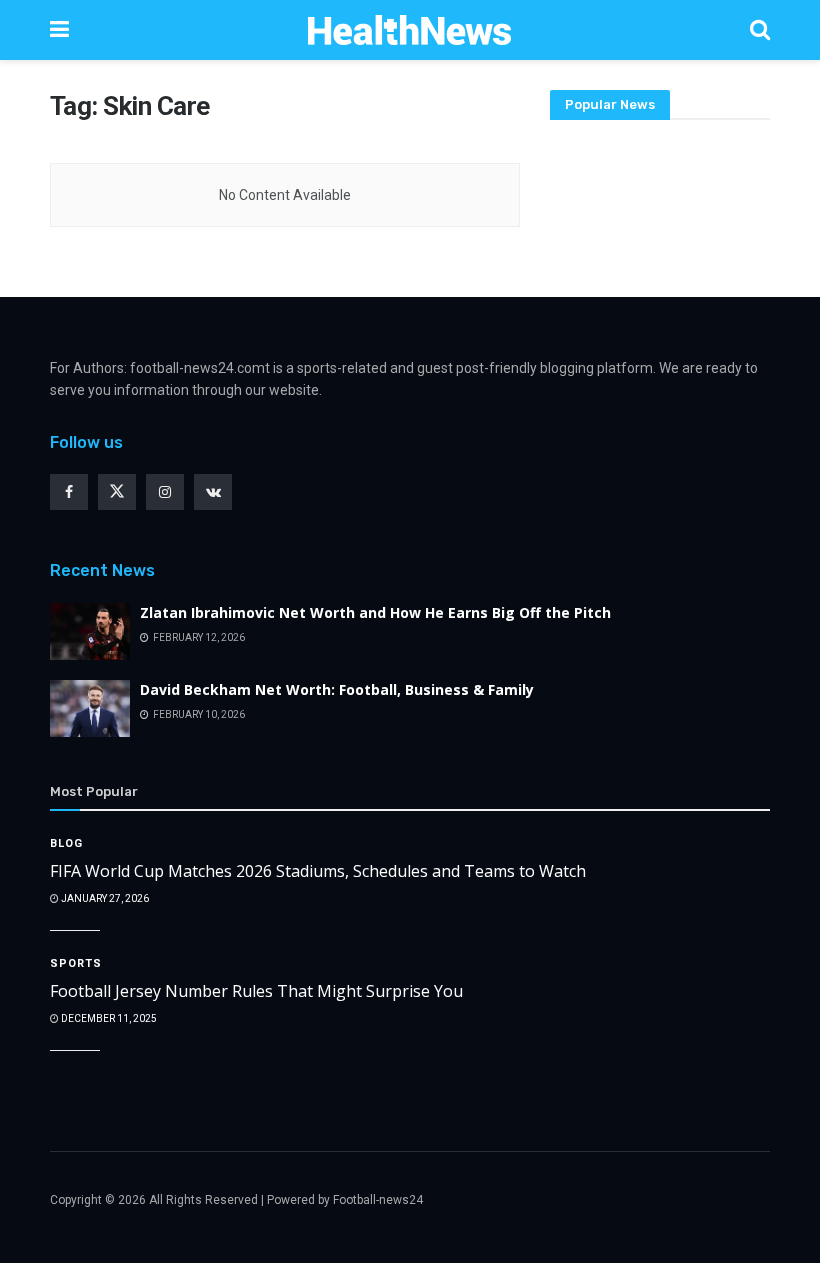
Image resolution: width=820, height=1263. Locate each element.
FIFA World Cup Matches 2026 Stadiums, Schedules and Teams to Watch (318, 871)
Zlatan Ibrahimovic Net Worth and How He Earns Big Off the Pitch (375, 612)
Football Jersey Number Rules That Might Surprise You (256, 991)
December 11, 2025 (108, 1018)
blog (66, 843)
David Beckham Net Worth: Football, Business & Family (337, 689)
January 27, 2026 (104, 898)
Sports (76, 963)
